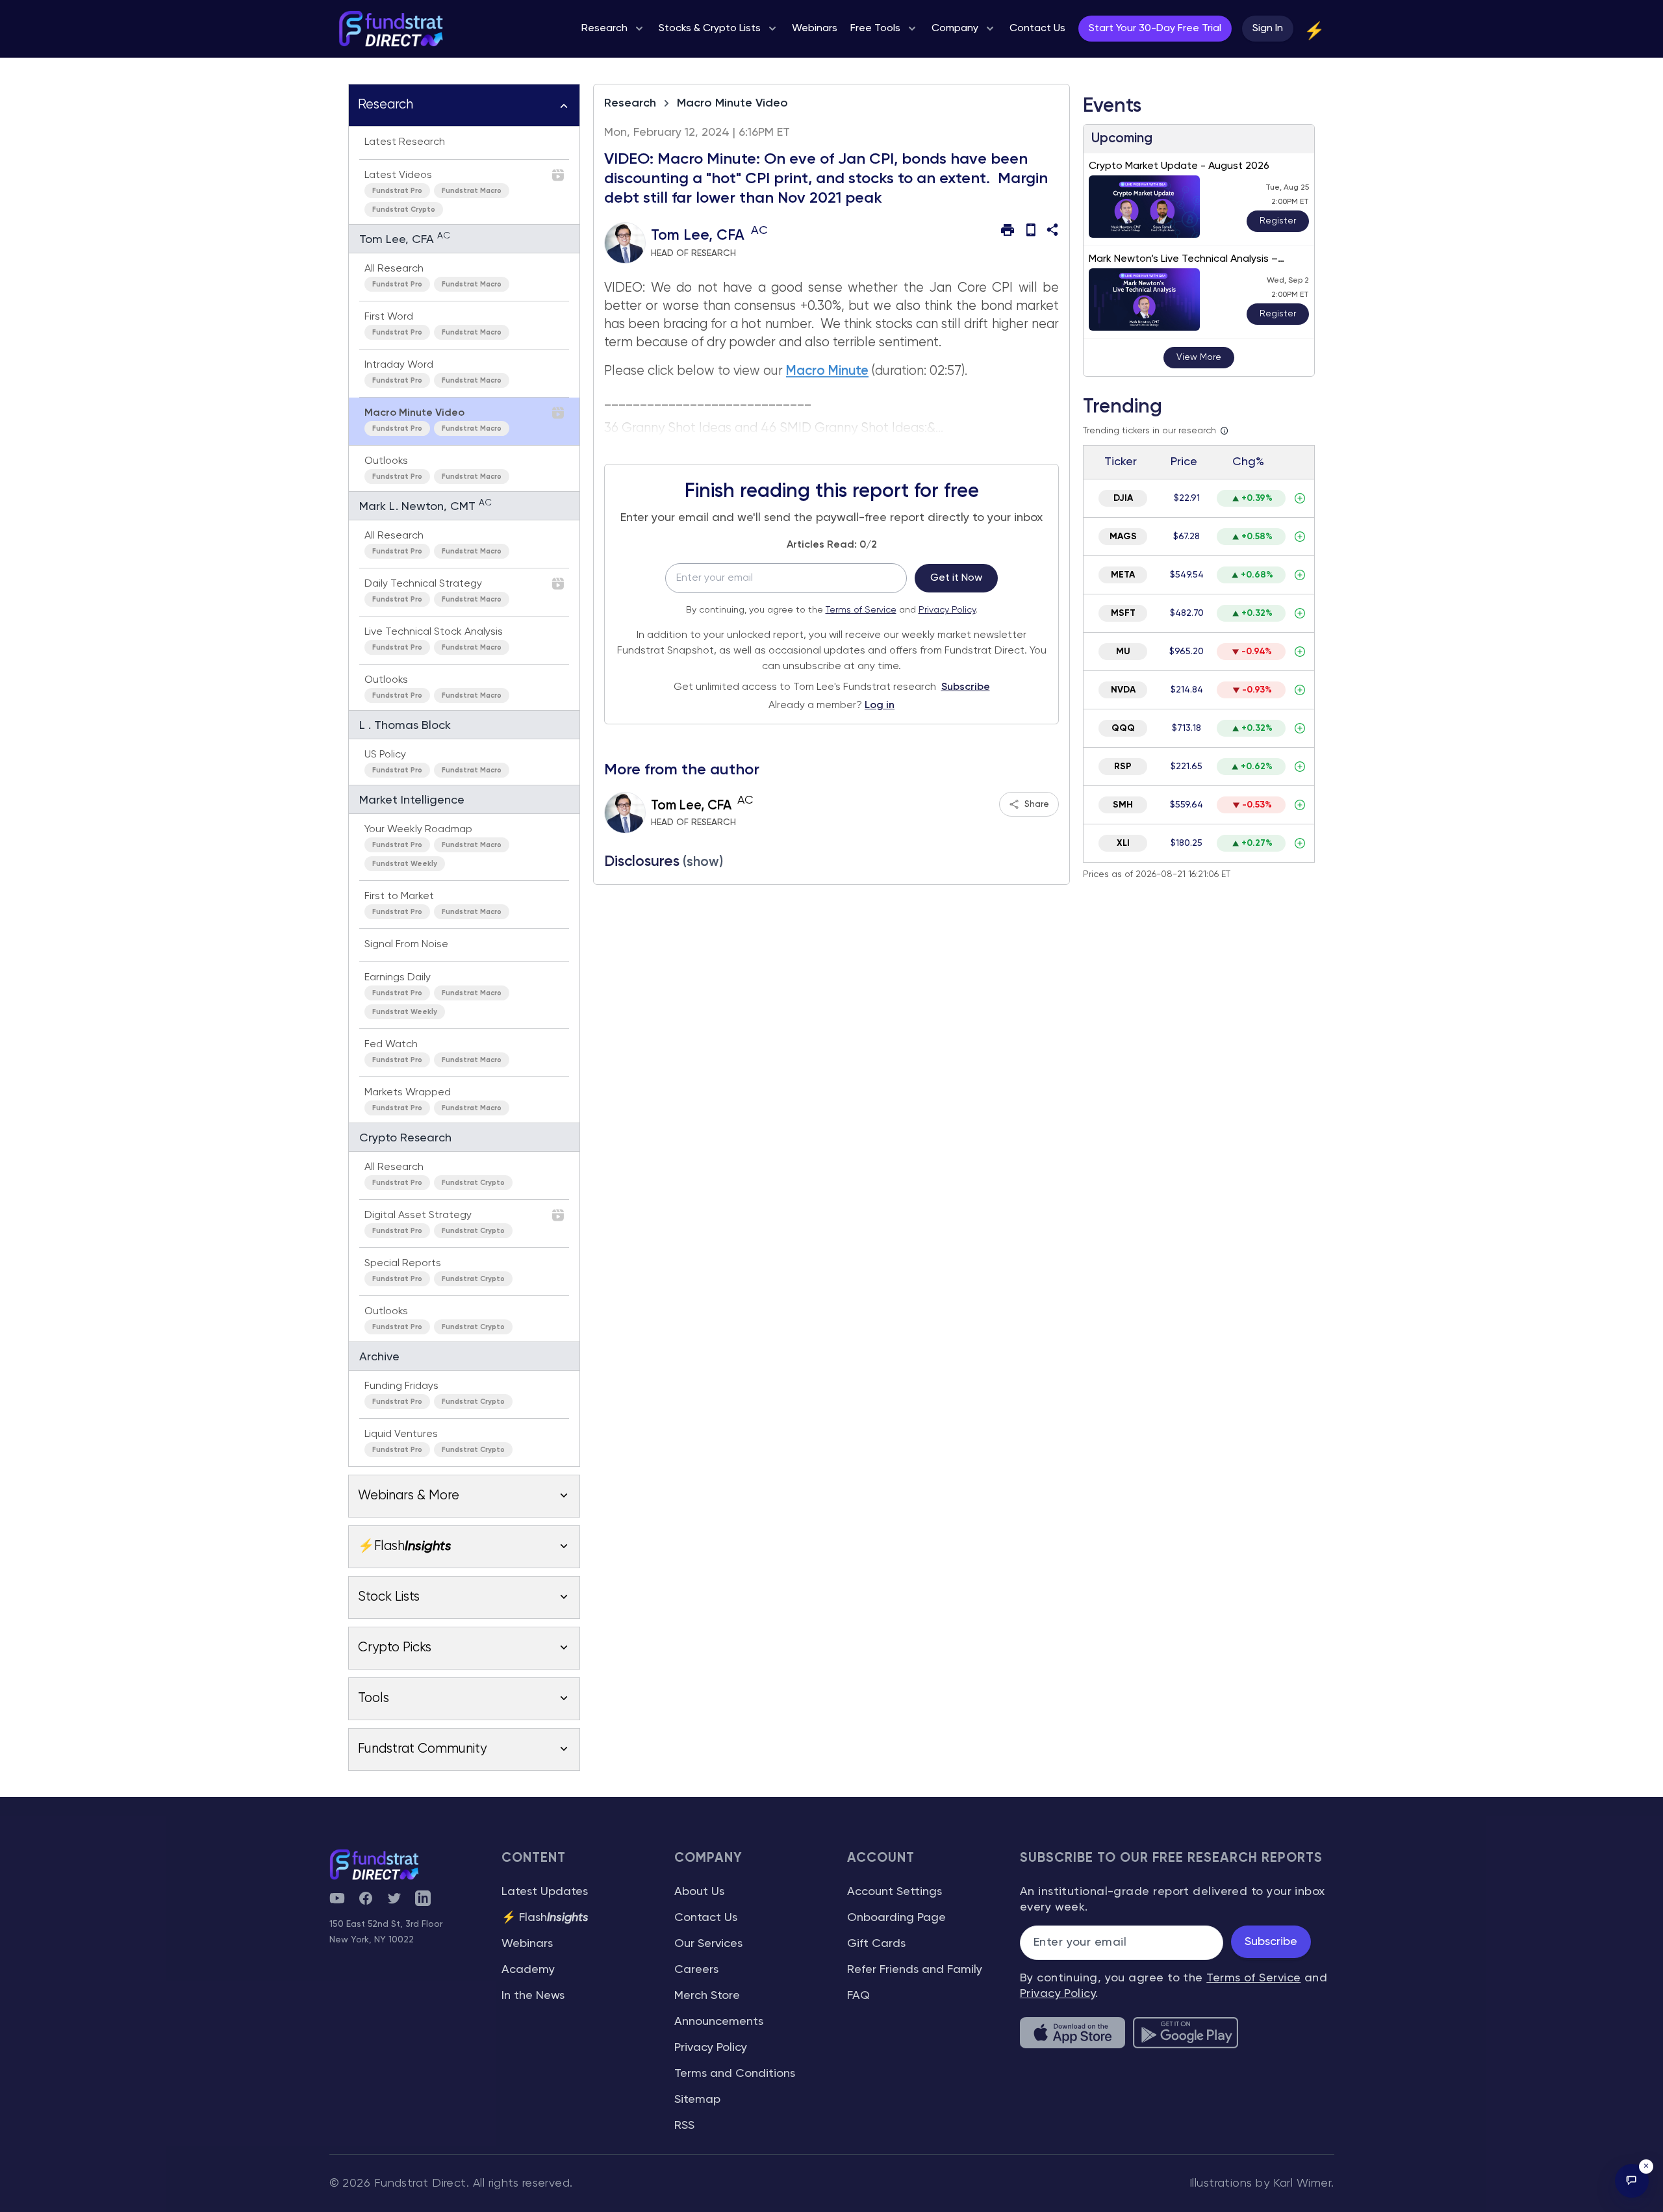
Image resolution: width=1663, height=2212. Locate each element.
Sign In (1268, 29)
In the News (533, 1996)
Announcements (719, 2022)
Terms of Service (861, 610)
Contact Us (706, 1918)
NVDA (1123, 690)
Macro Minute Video (732, 103)
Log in (880, 706)
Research (630, 103)
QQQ (1123, 728)
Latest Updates (545, 1892)
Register (1278, 221)
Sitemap (697, 2100)
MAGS (1123, 537)
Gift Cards (876, 1944)
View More (1199, 357)
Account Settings (895, 1892)
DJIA (1123, 498)
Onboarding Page (896, 1918)
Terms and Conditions (735, 2074)
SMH (1123, 805)
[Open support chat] (1632, 2181)
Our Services (708, 1944)
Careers (696, 1970)
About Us (699, 1892)
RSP (1123, 767)
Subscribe (966, 687)
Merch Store (707, 1996)
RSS (684, 2126)
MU (1123, 652)
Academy (528, 1970)
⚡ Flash (545, 1918)
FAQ (858, 1996)
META (1123, 575)
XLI (1123, 843)
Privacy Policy (947, 610)
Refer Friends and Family (915, 1970)
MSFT (1123, 613)
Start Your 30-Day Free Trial (1155, 29)
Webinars (527, 1944)
